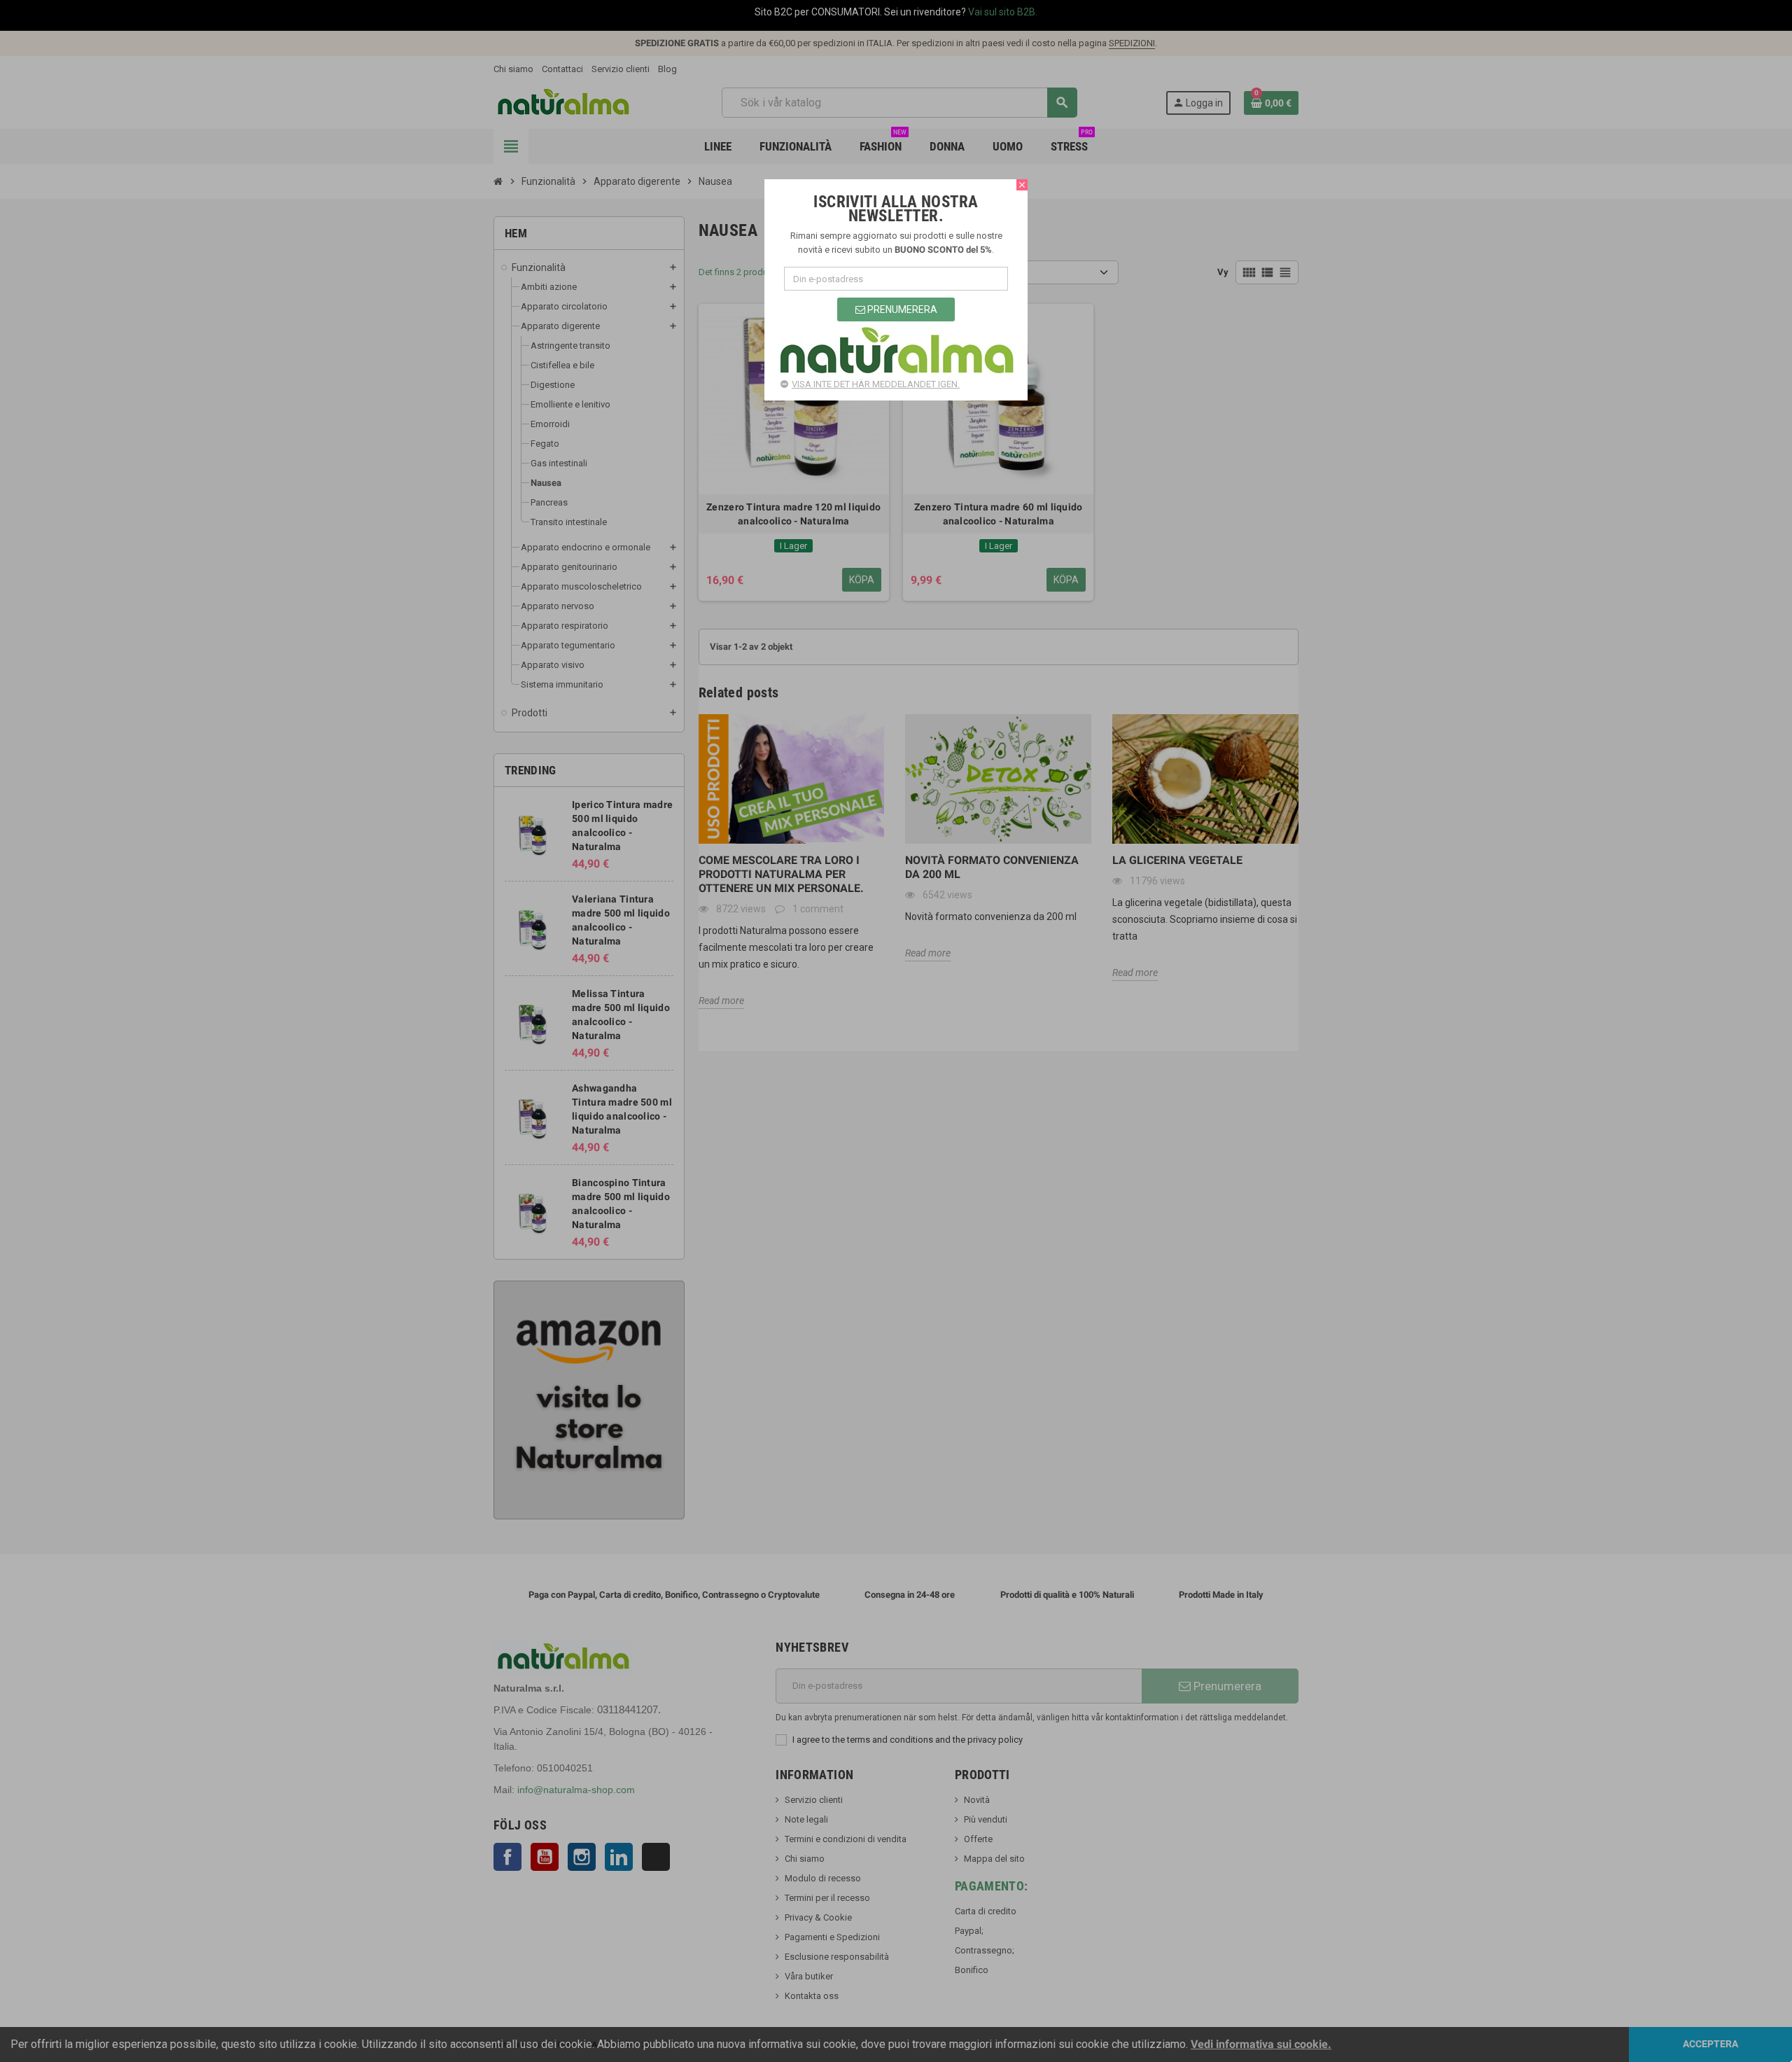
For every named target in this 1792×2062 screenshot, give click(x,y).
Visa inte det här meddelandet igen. (876, 384)
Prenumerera (901, 309)
